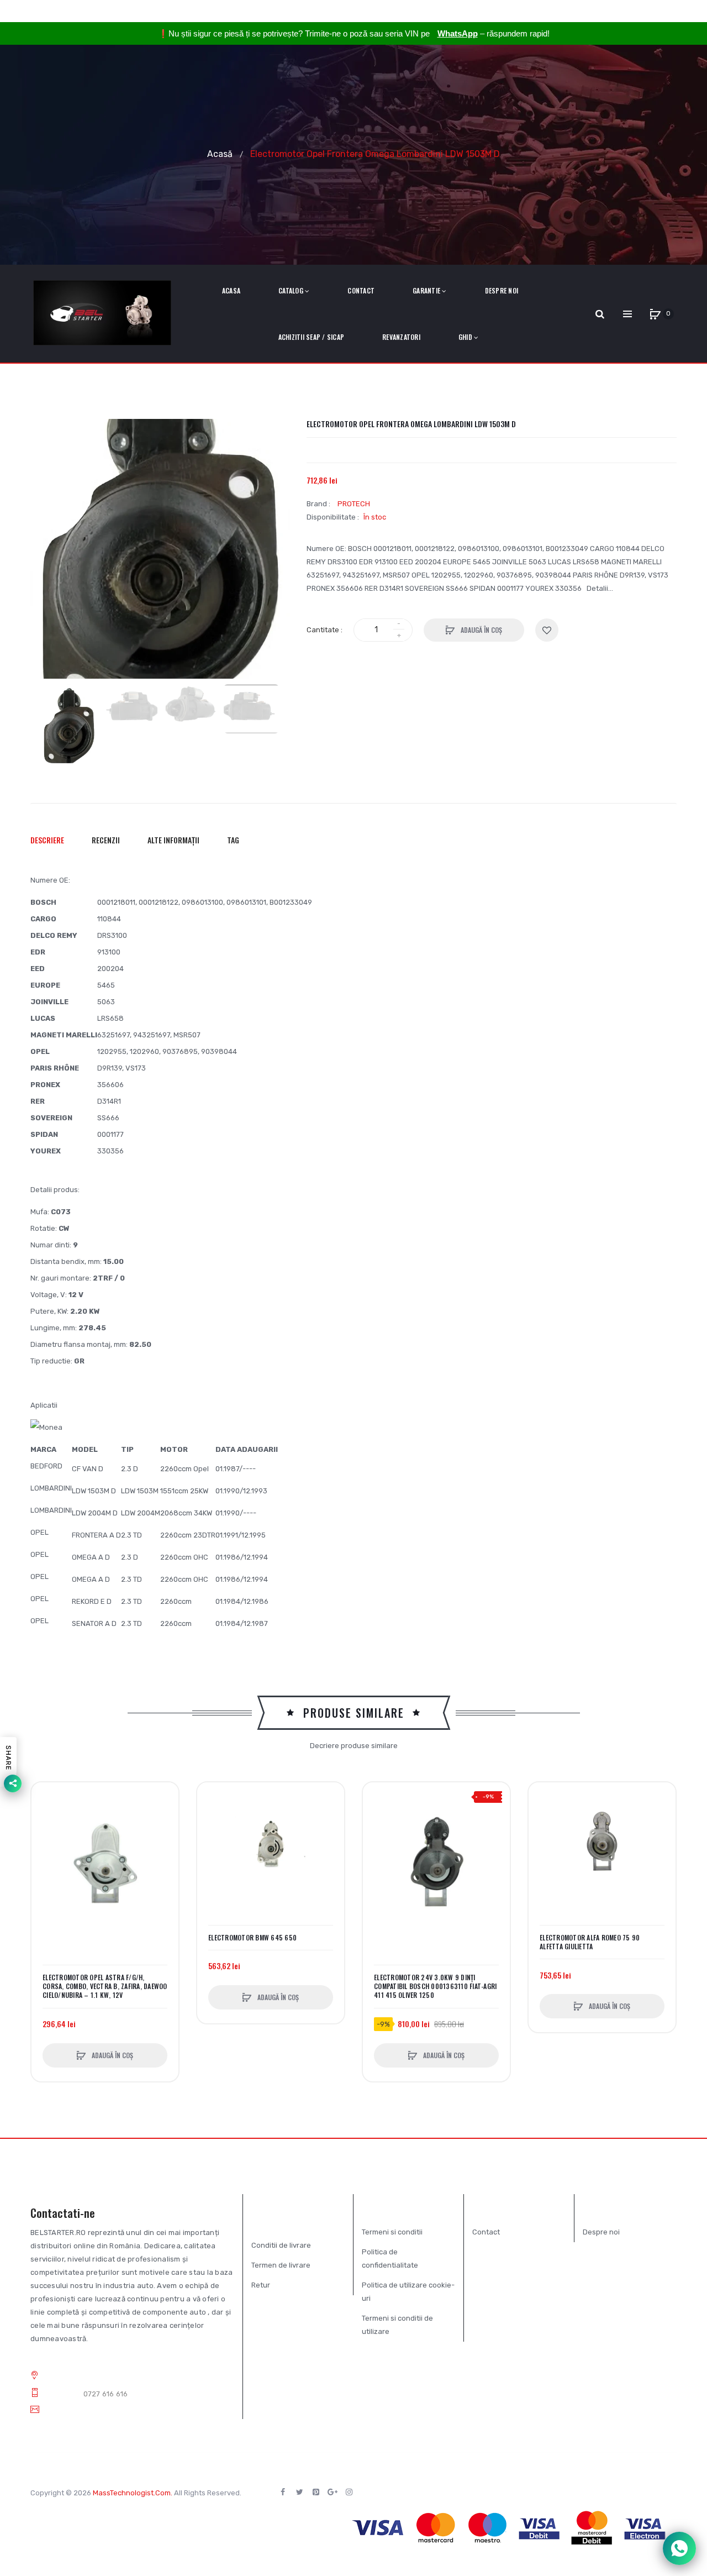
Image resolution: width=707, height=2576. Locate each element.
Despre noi (601, 2232)
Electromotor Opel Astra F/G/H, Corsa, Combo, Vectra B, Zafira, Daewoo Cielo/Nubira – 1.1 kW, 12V (105, 1986)
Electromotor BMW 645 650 (252, 1938)
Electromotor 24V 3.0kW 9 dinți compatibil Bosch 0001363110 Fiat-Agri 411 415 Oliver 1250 (435, 1986)
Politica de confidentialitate (390, 2258)
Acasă (220, 153)
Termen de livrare (281, 2265)
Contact (486, 2232)
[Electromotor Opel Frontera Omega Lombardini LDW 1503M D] (69, 727)
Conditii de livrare (281, 2245)
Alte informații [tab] (173, 840)
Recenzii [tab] (106, 840)
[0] (655, 314)
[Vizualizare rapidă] (45, 1838)
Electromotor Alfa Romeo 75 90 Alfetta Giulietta (590, 1942)
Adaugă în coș (481, 630)
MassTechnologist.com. (133, 2493)
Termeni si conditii (392, 2232)
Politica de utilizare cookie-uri (408, 2292)
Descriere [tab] (47, 840)
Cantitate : (325, 630)
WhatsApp (458, 33)
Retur (261, 2285)
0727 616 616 (106, 2394)
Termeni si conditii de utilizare (397, 2325)
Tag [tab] (233, 840)
